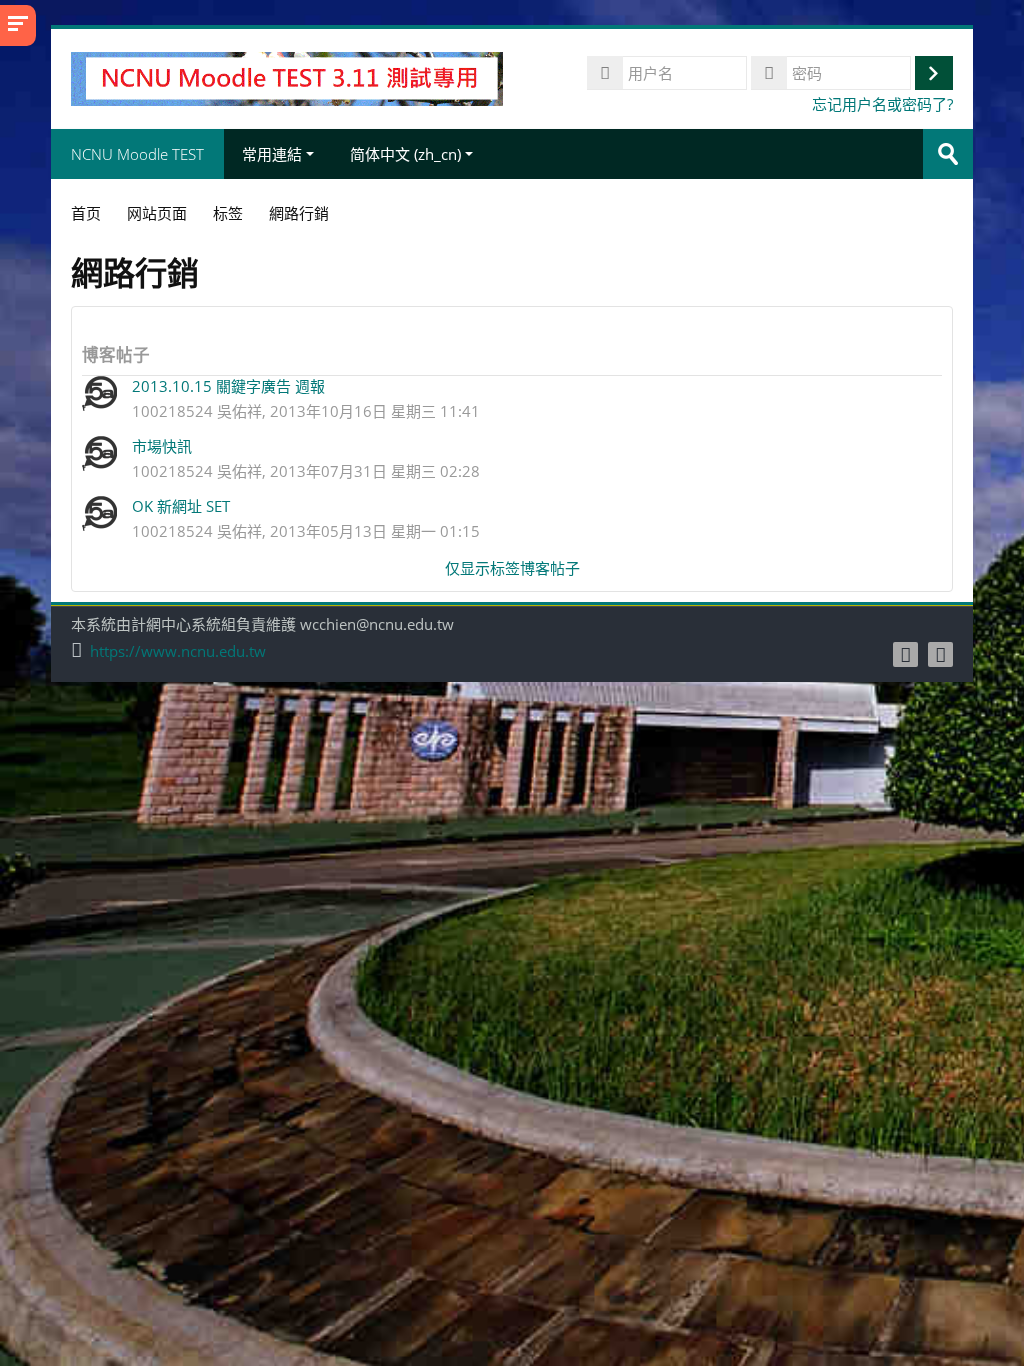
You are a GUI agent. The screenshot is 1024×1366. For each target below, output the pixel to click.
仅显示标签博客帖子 (512, 568)
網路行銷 (299, 213)
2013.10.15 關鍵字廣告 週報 (228, 386)
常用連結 (272, 154)
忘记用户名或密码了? (882, 104)
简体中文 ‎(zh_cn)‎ (405, 154)
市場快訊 (162, 446)
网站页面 (157, 213)
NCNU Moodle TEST (137, 154)
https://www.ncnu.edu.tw (178, 651)
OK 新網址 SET (181, 506)
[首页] (286, 77)
